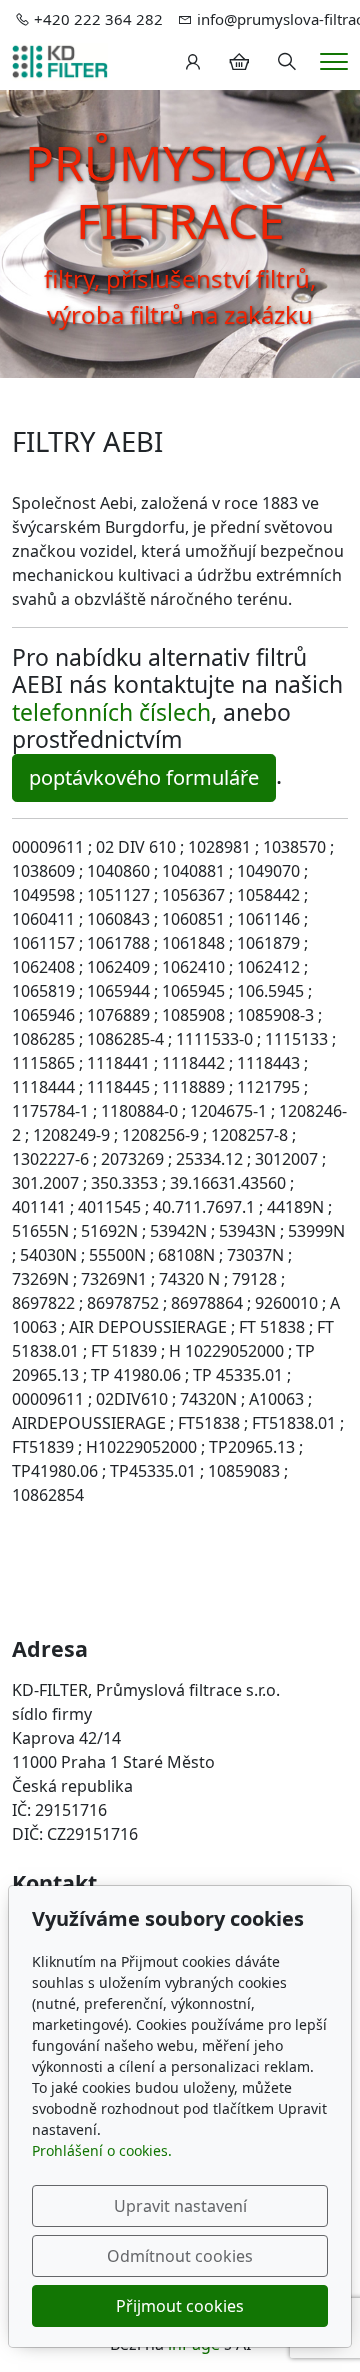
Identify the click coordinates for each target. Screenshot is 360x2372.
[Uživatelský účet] (193, 62)
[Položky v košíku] (239, 62)
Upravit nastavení (180, 2206)
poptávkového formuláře (144, 777)
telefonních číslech (111, 712)
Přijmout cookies (180, 2306)
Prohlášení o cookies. (102, 2150)
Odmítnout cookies (180, 2256)
